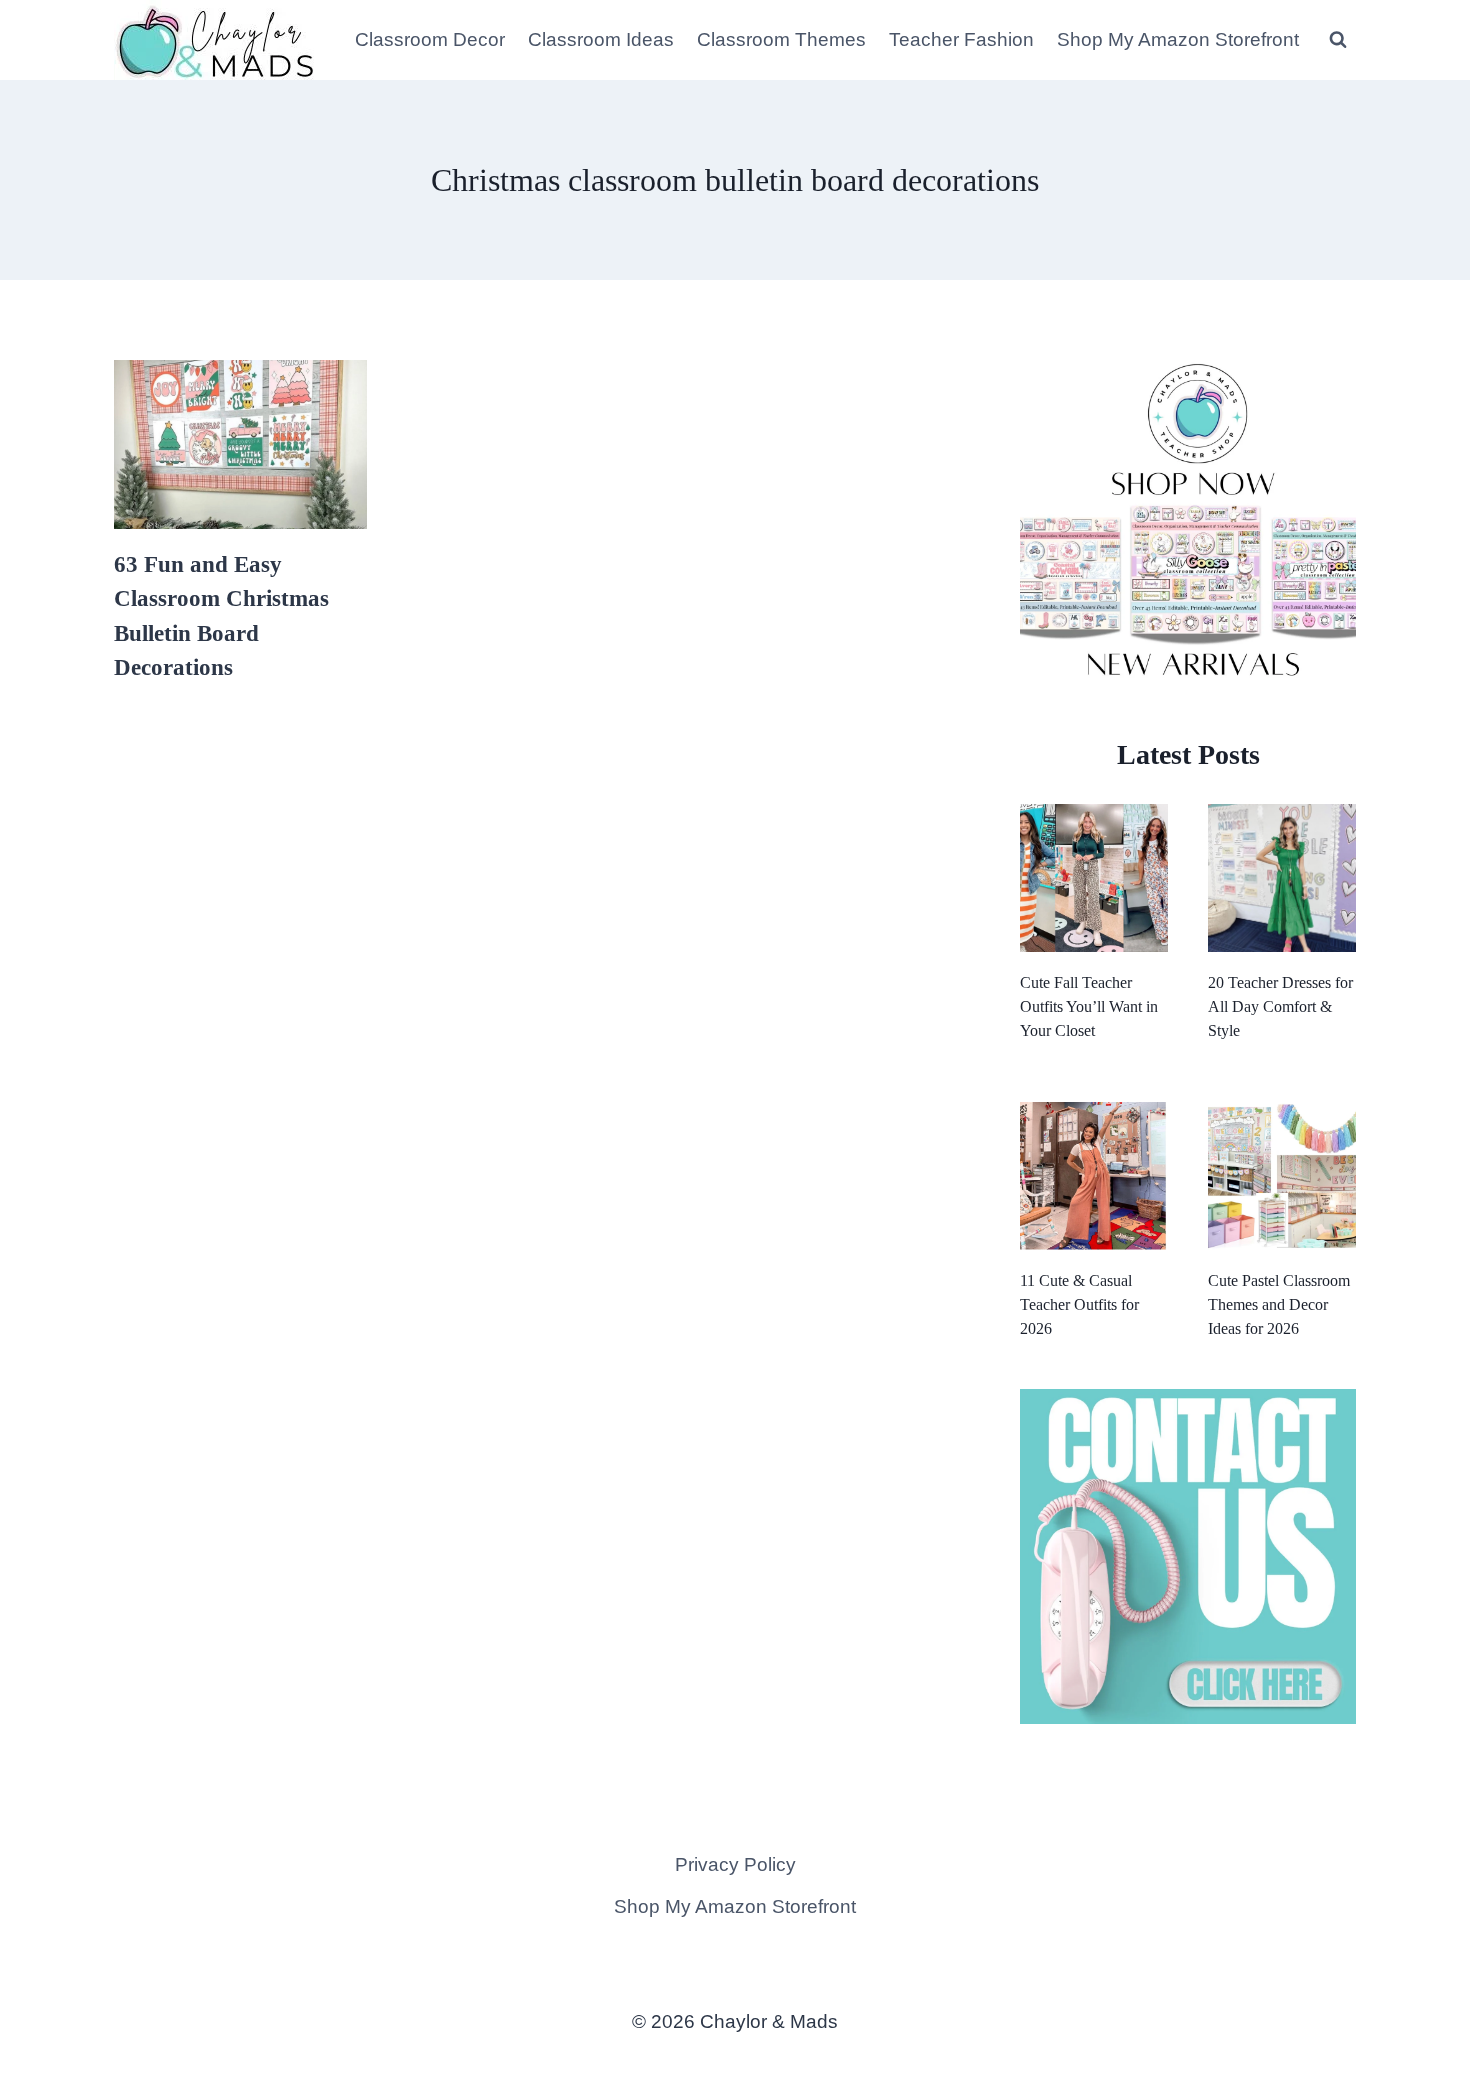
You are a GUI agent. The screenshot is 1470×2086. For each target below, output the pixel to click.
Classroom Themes (781, 39)
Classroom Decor (430, 39)
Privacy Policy (735, 1864)
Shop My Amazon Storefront (1178, 39)
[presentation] (240, 444)
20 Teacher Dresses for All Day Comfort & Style (1280, 1006)
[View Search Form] (1338, 40)
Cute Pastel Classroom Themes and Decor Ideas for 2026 (1279, 1304)
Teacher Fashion (961, 39)
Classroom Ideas (601, 39)
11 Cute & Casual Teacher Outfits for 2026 (1079, 1304)
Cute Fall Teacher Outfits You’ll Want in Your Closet (1089, 1006)
